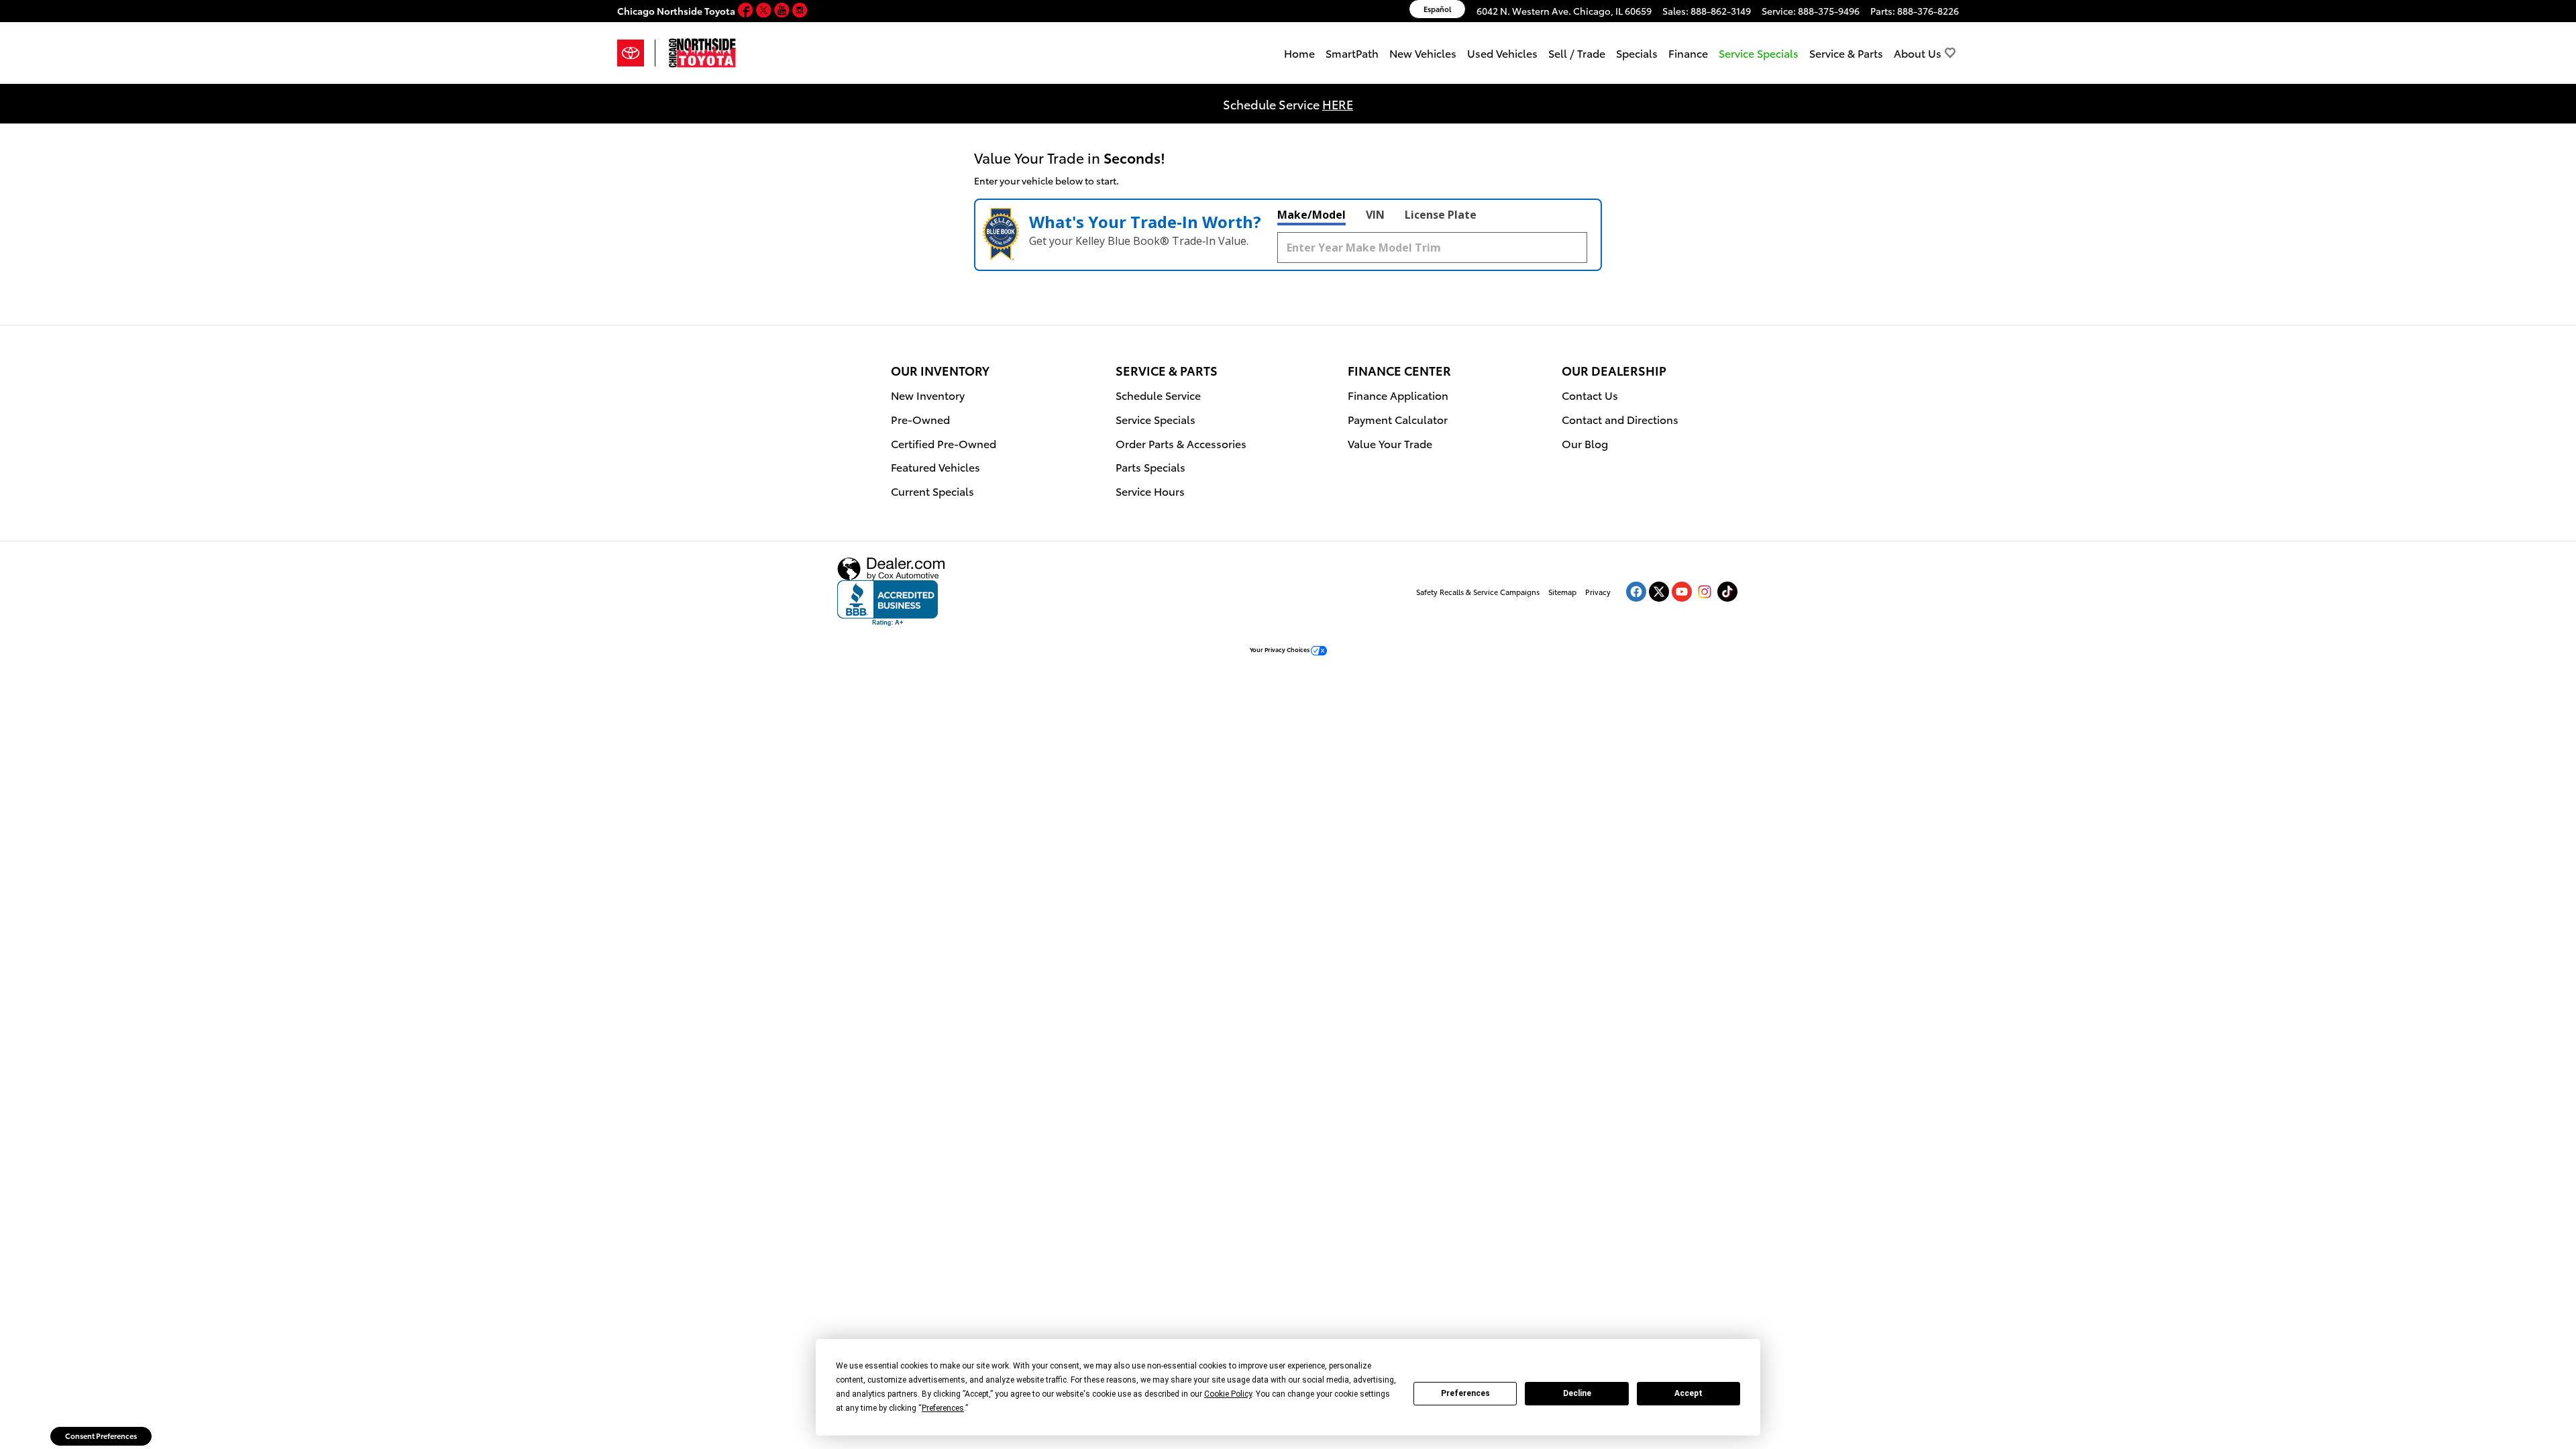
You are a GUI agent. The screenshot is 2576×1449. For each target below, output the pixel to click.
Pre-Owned (920, 419)
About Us (1918, 53)
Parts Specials (1150, 467)
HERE (1338, 104)
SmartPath (1352, 53)
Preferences (1465, 1393)
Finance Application (1398, 395)
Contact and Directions (1620, 419)
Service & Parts (1846, 53)
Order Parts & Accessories (1181, 443)
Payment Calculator (1398, 419)
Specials (1637, 53)
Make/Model (1311, 215)
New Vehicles (1423, 53)
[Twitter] (765, 11)
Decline (1577, 1393)
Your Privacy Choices (1280, 649)
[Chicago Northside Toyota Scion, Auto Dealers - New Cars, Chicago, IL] (888, 603)
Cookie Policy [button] (1228, 1394)
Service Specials (1156, 419)
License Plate (1441, 215)
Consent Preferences (101, 1436)
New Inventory (928, 395)
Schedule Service (1158, 395)
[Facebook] (747, 11)
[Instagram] (800, 11)
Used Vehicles (1502, 53)
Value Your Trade (1390, 443)
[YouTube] (783, 11)
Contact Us (1590, 395)
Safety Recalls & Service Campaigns (1478, 592)
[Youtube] (1682, 592)
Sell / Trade (1577, 53)
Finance (1688, 53)
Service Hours (1150, 491)
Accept (1688, 1393)
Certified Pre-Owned (944, 443)
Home (1299, 53)
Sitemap (1562, 592)
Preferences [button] (943, 1408)
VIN (1375, 215)
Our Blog (1585, 443)
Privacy (1598, 592)
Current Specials (932, 491)
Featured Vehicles (935, 467)
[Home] (636, 53)
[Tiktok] (1727, 592)
